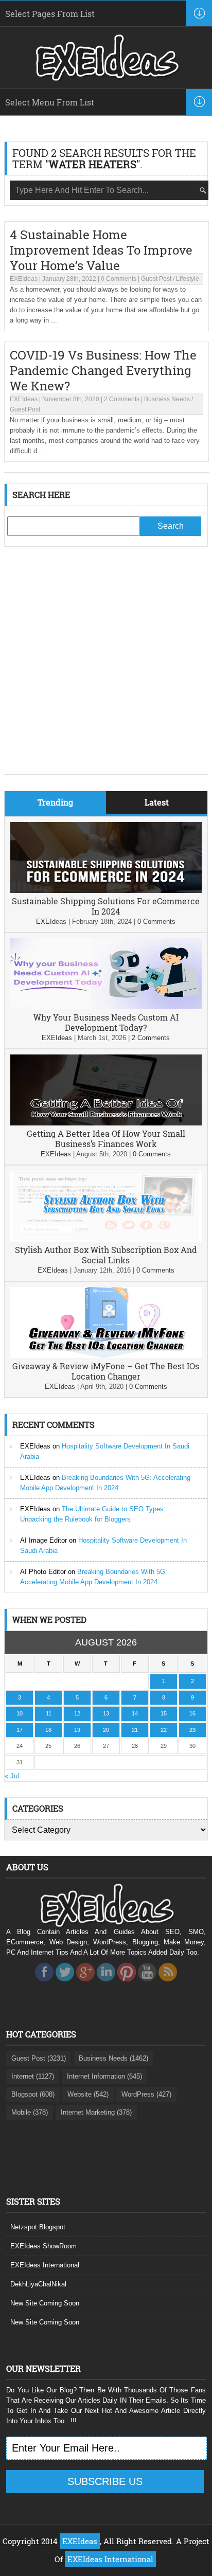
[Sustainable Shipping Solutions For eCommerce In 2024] (106, 891)
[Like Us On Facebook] (44, 1984)
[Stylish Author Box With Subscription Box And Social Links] (106, 1239)
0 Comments (119, 279)
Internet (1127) (33, 2076)
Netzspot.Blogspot (38, 2227)
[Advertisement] (106, 668)
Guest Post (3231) (39, 2058)
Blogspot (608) (33, 2094)
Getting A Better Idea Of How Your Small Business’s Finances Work (106, 1139)
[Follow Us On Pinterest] (127, 1984)
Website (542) (88, 2094)
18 (48, 1730)
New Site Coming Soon (45, 2303)
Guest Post (156, 279)
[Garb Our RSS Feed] (168, 1984)
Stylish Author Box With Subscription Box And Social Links (106, 1255)
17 (20, 1730)
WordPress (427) (146, 2094)
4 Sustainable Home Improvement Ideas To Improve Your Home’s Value (101, 250)
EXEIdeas (24, 279)
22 (164, 1730)
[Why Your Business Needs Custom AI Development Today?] (106, 1007)
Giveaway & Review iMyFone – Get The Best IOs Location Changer (106, 1371)
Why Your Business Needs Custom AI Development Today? (106, 1022)
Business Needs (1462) (113, 2058)
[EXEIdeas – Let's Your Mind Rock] (106, 78)
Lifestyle (188, 279)
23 (192, 1730)
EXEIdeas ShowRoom (43, 2246)
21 (135, 1730)
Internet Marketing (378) (96, 2112)
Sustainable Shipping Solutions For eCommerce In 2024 (106, 906)
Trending (55, 802)
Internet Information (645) (104, 2076)
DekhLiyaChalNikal (38, 2284)
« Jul (12, 1776)
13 (106, 1713)
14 (135, 1713)
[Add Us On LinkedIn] (106, 1984)
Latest (157, 802)
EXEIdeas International (45, 2265)
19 (77, 1730)
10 (20, 1713)
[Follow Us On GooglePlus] (85, 1984)
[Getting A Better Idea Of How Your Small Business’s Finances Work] (106, 1123)
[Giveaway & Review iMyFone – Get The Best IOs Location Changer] (106, 1356)
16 (192, 1713)
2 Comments (122, 399)
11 (49, 1713)
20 (106, 1730)
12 (77, 1713)
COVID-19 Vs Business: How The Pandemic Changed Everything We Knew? (103, 370)
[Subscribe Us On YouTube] (147, 1984)
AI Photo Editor (43, 1572)
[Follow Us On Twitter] (65, 1984)
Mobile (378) (30, 2112)
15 (164, 1713)
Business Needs (167, 399)
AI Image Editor (43, 1540)
